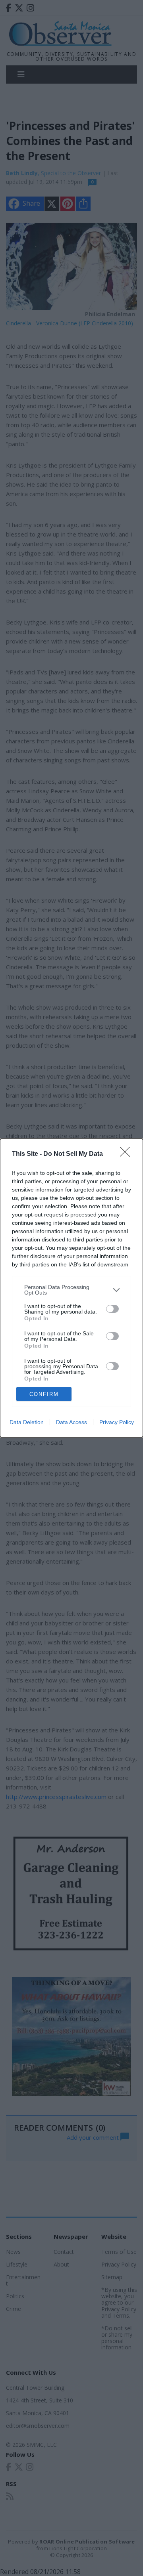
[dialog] (71, 1288)
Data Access (71, 1422)
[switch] (112, 1309)
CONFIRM (44, 1394)
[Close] (128, 1154)
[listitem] (71, 1290)
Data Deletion (27, 1422)
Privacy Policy (117, 1422)
